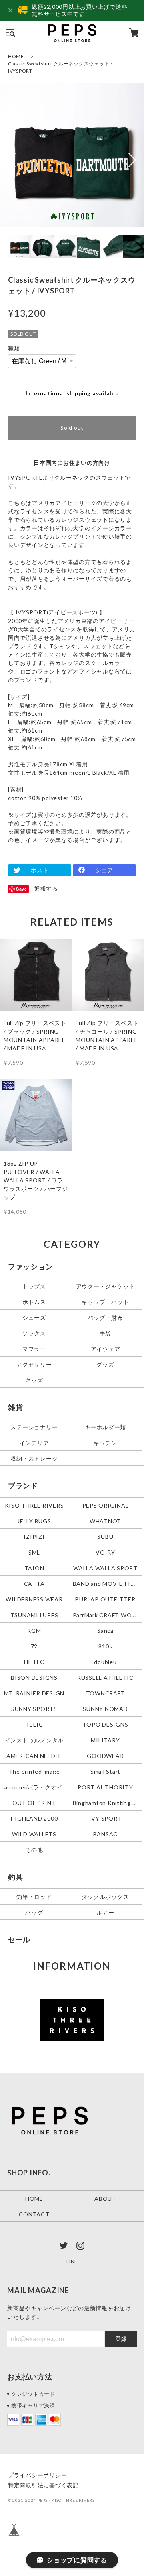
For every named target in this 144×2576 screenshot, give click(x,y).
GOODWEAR (105, 1756)
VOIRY (105, 1552)
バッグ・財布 (105, 1318)
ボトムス (34, 1302)
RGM (34, 1631)
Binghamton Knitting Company (106, 1802)
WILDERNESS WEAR (34, 1599)
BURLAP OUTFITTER (105, 1599)
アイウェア (106, 1349)
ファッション (31, 1266)
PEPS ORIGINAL (106, 1505)
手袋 (106, 1333)
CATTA (34, 1584)
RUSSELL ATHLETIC (105, 1678)
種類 (14, 348)
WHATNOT (105, 1521)
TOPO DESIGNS (105, 1724)
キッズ (34, 1380)
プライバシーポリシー (38, 2475)
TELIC (34, 1724)
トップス (34, 1286)
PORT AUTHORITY (105, 1787)
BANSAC (106, 1834)
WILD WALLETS (34, 1834)
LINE (72, 2261)
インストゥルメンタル (34, 1740)
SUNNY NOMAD (105, 1709)
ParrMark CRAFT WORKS (106, 1615)
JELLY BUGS (34, 1521)
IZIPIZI (34, 1537)
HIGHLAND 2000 (34, 1818)
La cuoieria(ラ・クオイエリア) (35, 1787)
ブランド (23, 1485)
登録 (121, 2339)
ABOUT (105, 2198)
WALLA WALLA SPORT (105, 1568)
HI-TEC (34, 1662)
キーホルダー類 (105, 1427)
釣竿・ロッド (34, 1896)
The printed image (34, 1771)
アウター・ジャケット (106, 1286)
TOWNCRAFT (106, 1693)
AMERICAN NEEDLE (34, 1756)
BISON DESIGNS (34, 1678)
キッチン (105, 1443)
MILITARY (105, 1740)
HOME (16, 56)
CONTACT (34, 2214)
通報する (46, 888)
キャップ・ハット (105, 1302)
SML (34, 1552)
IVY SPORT (106, 1818)
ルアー (105, 1912)
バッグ (34, 1912)
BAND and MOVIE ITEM (106, 1584)
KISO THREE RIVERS (34, 1505)
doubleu (105, 1662)
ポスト (40, 870)
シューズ (34, 1318)
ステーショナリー (34, 1427)
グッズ (105, 1364)
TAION (34, 1568)
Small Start (105, 1771)
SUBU (105, 1537)
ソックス (34, 1333)
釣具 (16, 1877)
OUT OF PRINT (34, 1802)
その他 (34, 1849)
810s (105, 1646)
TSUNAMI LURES (34, 1615)
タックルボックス (105, 1896)
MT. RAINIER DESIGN (34, 1693)
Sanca (105, 1631)
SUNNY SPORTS (34, 1709)
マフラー (34, 1349)
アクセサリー (34, 1364)
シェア (104, 870)
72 (34, 1646)
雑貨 (16, 1407)
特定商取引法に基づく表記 (43, 2485)
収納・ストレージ (34, 1458)
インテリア (34, 1443)
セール (19, 1939)
